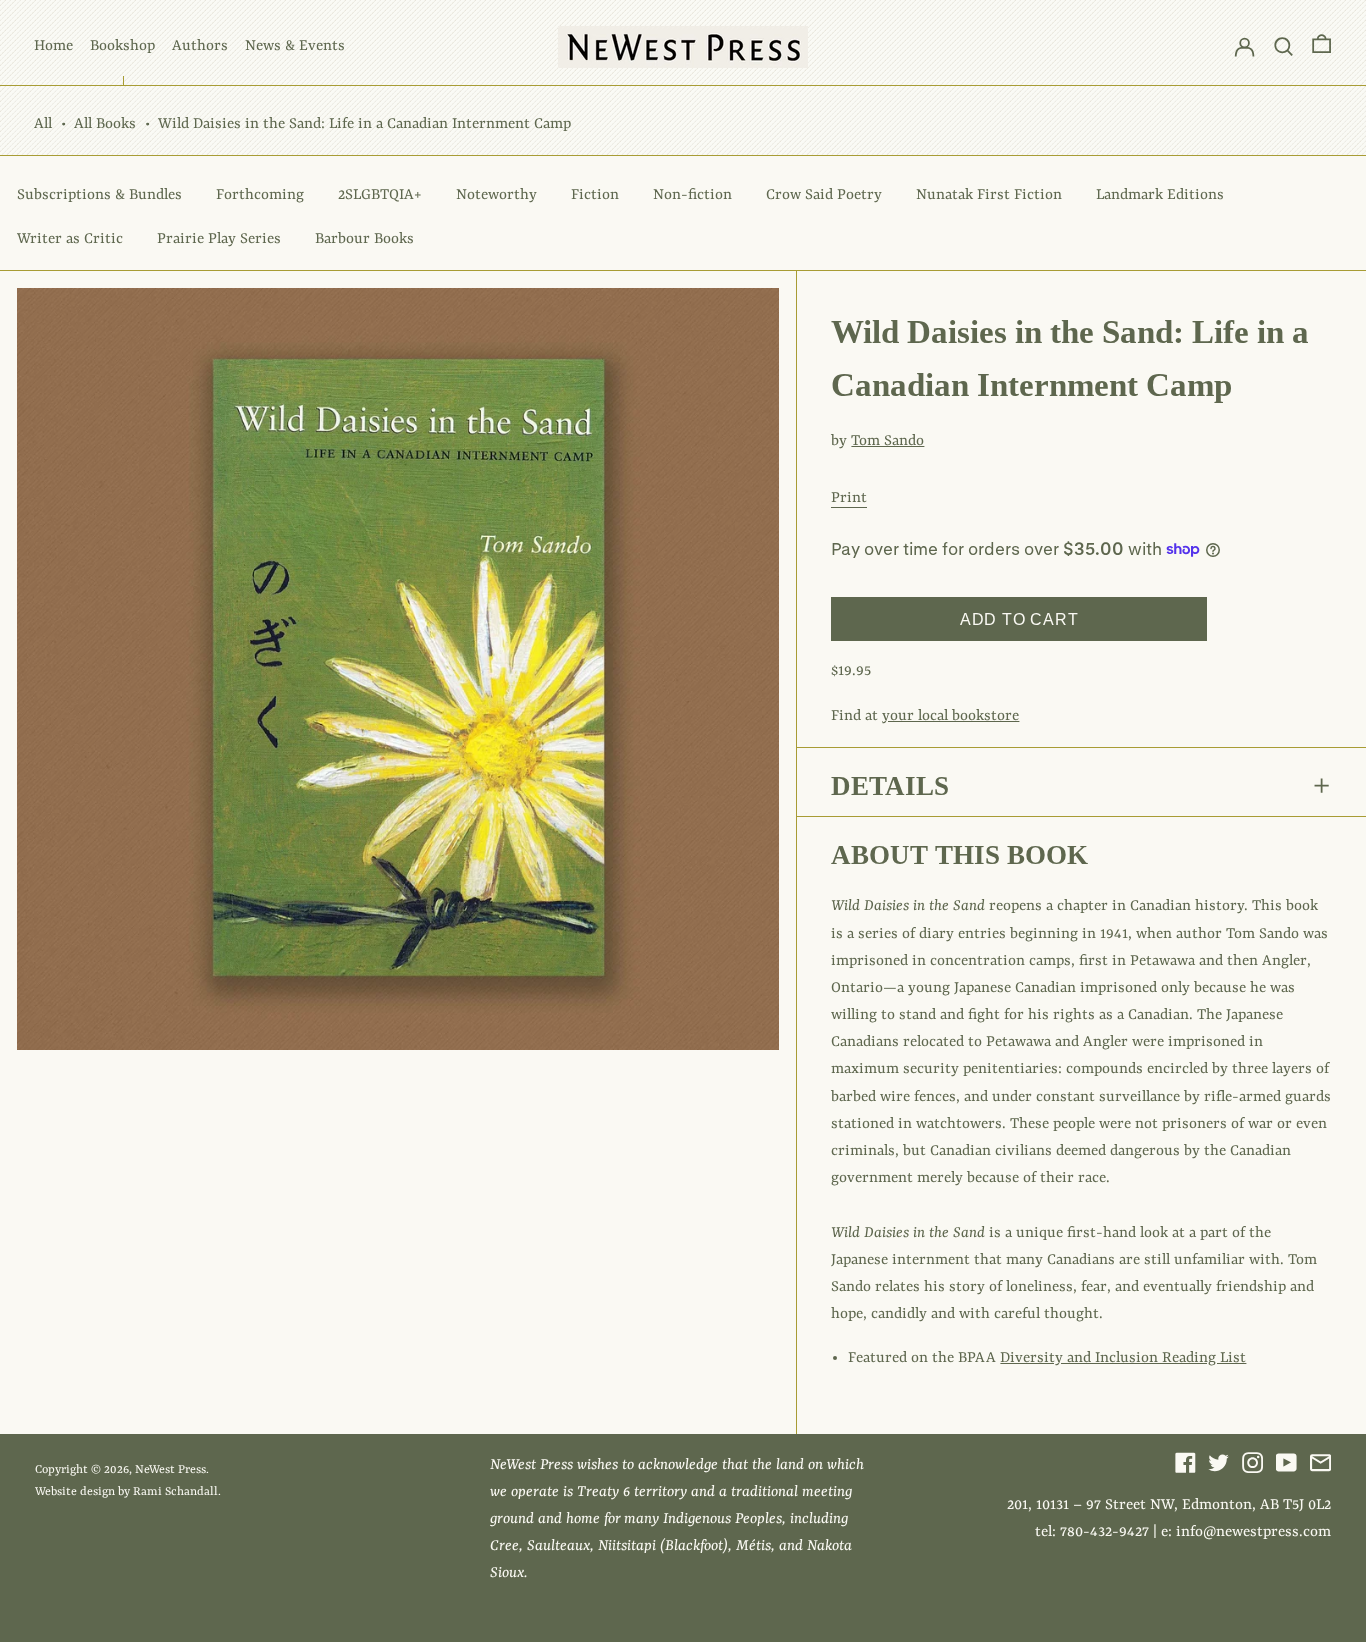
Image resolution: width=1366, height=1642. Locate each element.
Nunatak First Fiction (989, 195)
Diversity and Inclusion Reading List (1123, 1358)
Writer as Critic (70, 239)
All (43, 124)
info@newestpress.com (1253, 1532)
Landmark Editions (1160, 195)
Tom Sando (887, 441)
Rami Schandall (175, 1492)
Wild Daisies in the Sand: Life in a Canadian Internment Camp (364, 124)
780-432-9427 (1104, 1532)
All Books (105, 124)
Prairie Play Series (219, 239)
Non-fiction (692, 195)
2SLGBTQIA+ (380, 195)
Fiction (595, 195)
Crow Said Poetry (824, 195)
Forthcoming (260, 195)
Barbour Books (364, 239)
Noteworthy (496, 195)
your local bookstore (950, 716)
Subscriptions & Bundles (99, 195)
